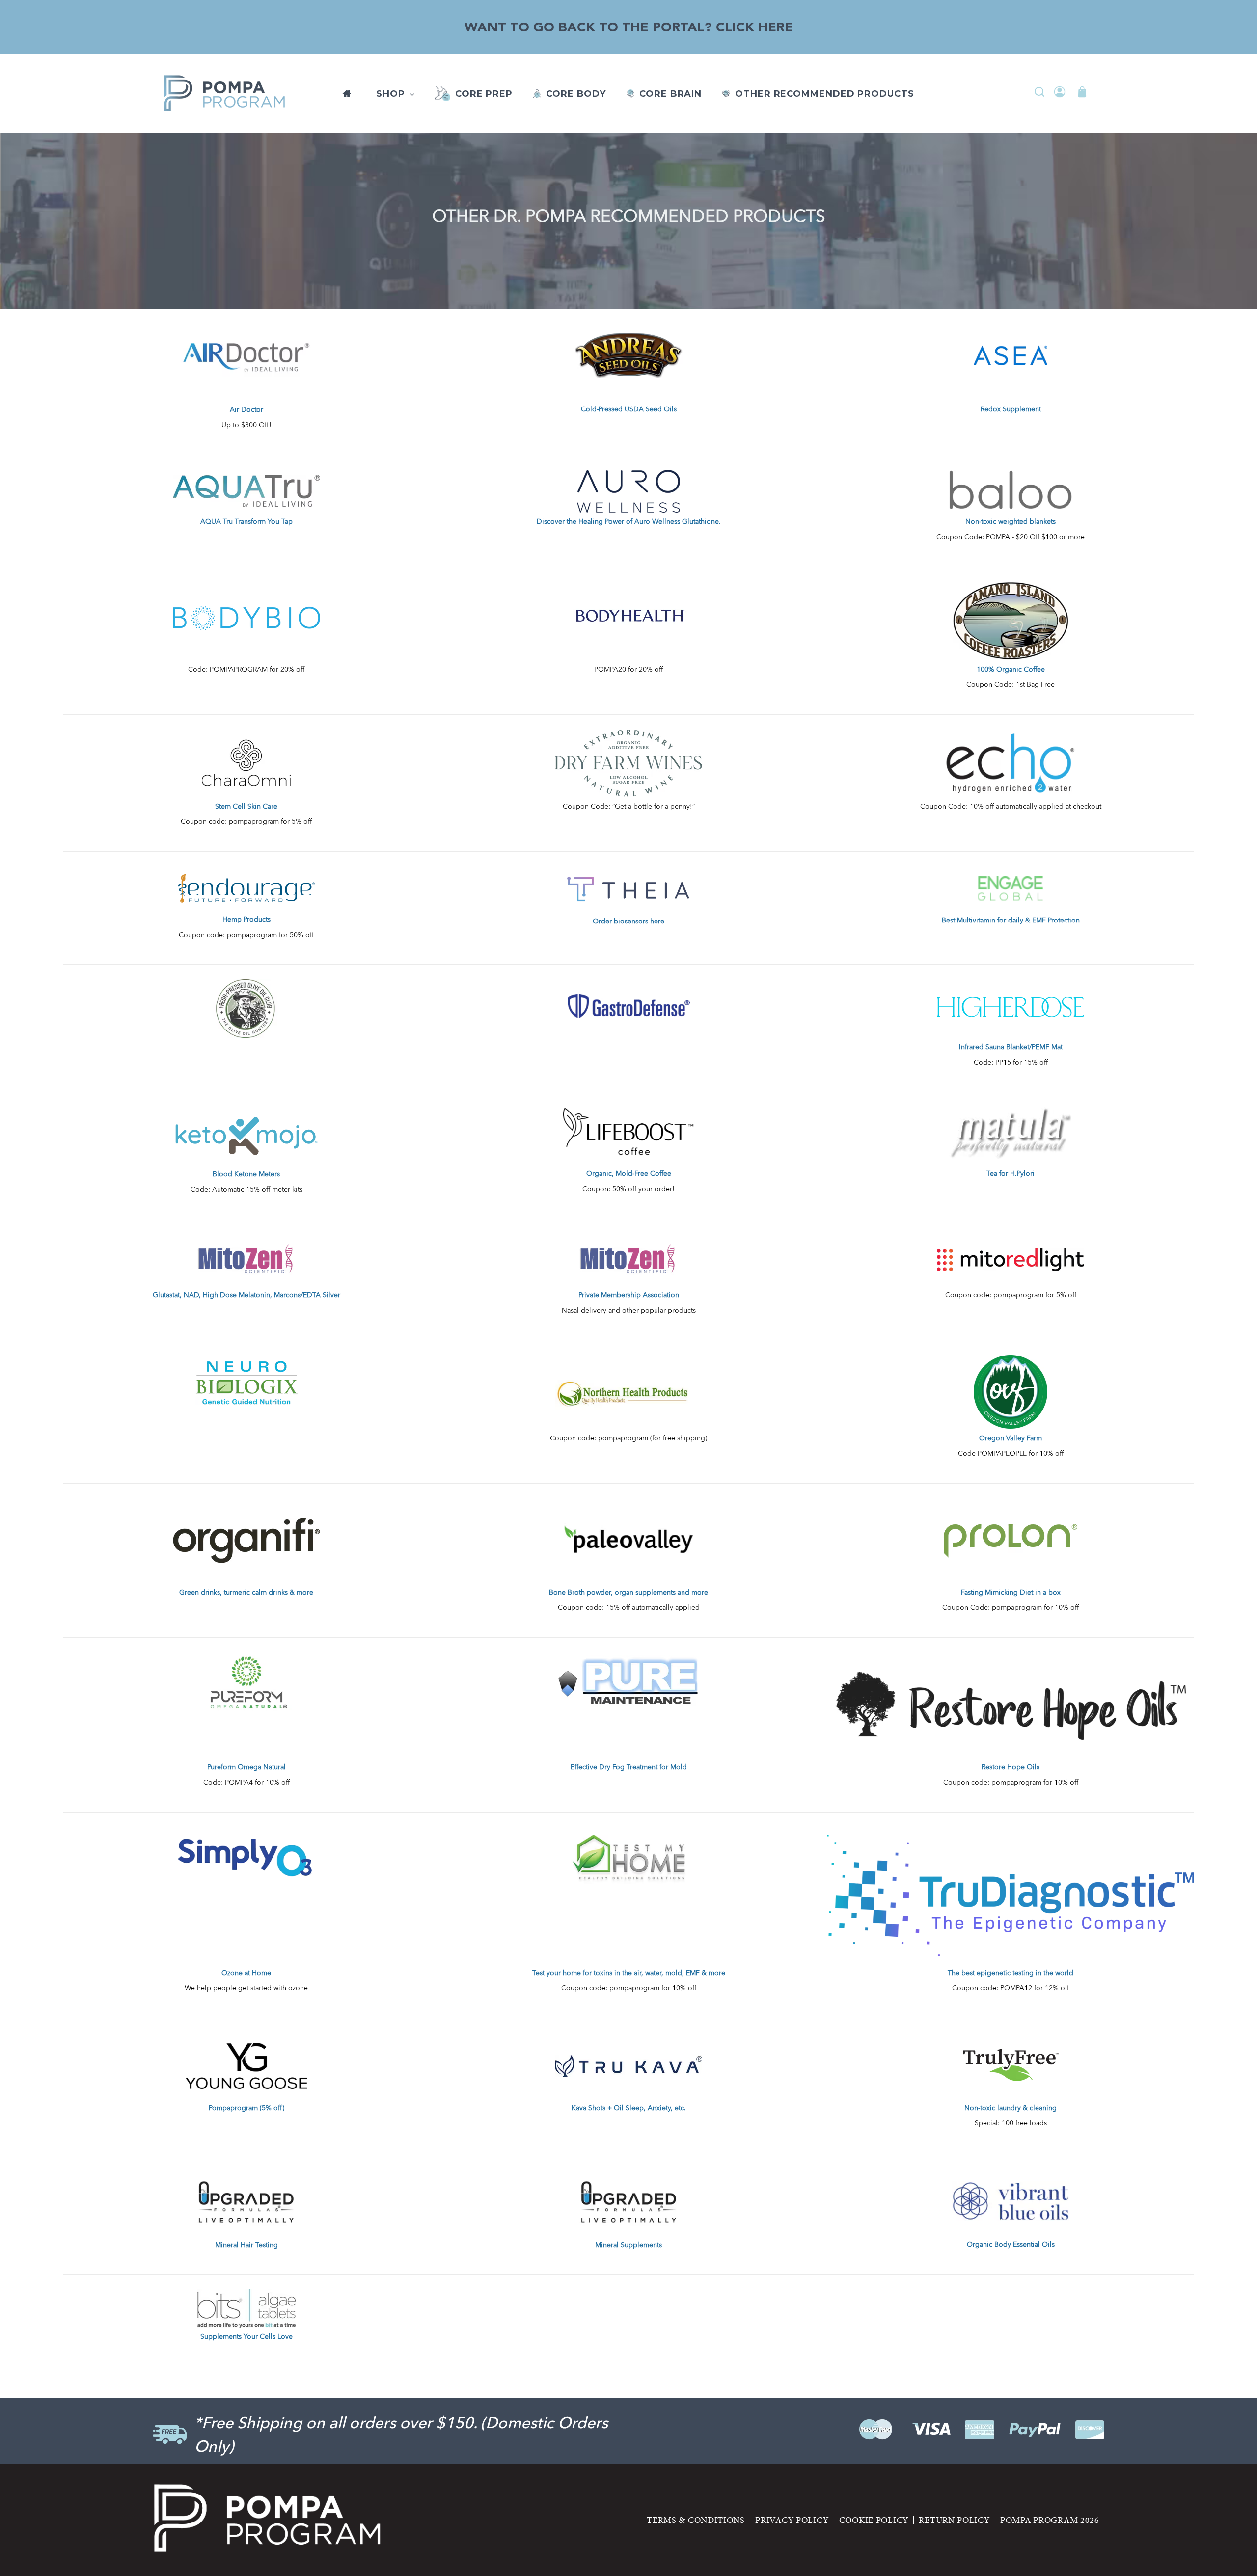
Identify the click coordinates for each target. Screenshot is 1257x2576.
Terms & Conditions (696, 2520)
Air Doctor (246, 410)
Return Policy (954, 2520)
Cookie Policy (874, 2520)
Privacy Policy (792, 2520)
